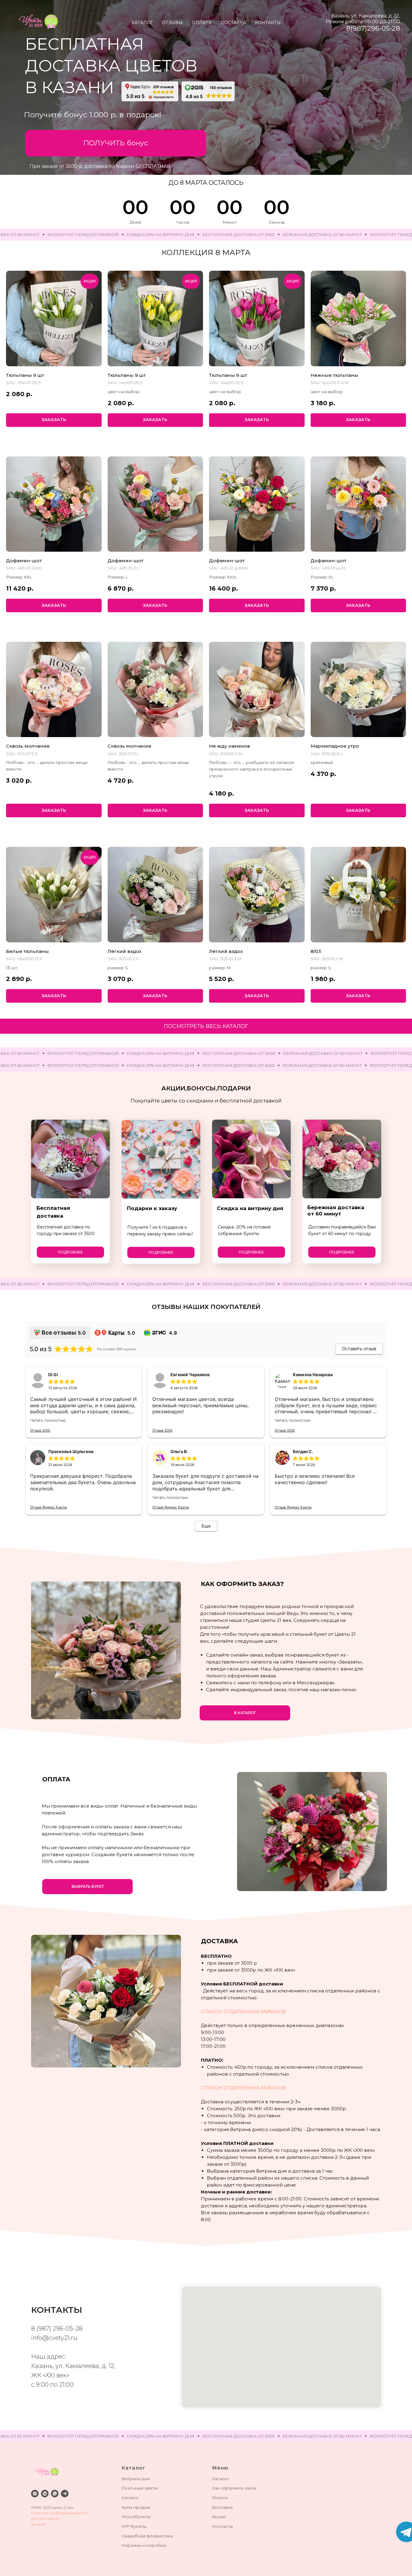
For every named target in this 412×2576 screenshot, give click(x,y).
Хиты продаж (136, 2507)
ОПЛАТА (202, 23)
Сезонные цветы (140, 2488)
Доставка (222, 2507)
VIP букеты (134, 2526)
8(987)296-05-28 (373, 28)
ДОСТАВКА (233, 23)
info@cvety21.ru (54, 2338)
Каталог (130, 2498)
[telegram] (65, 2494)
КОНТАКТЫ (268, 23)
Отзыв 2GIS (40, 1430)
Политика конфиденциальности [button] (60, 2513)
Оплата (220, 2498)
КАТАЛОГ (142, 23)
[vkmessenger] (45, 2494)
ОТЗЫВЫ (172, 23)
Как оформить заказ (234, 2488)
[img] (150, 91)
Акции (219, 2517)
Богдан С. (303, 1451)
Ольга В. (179, 1451)
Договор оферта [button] (45, 2519)
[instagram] (35, 2494)
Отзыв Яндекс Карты (49, 1507)
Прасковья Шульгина (71, 1451)
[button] (116, 143)
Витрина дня (136, 2479)
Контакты (222, 2526)
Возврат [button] (38, 2524)
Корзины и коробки (144, 2545)
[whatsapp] (55, 2494)
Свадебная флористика (147, 2536)
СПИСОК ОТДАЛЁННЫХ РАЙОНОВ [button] (243, 2012)
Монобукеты (136, 2517)
